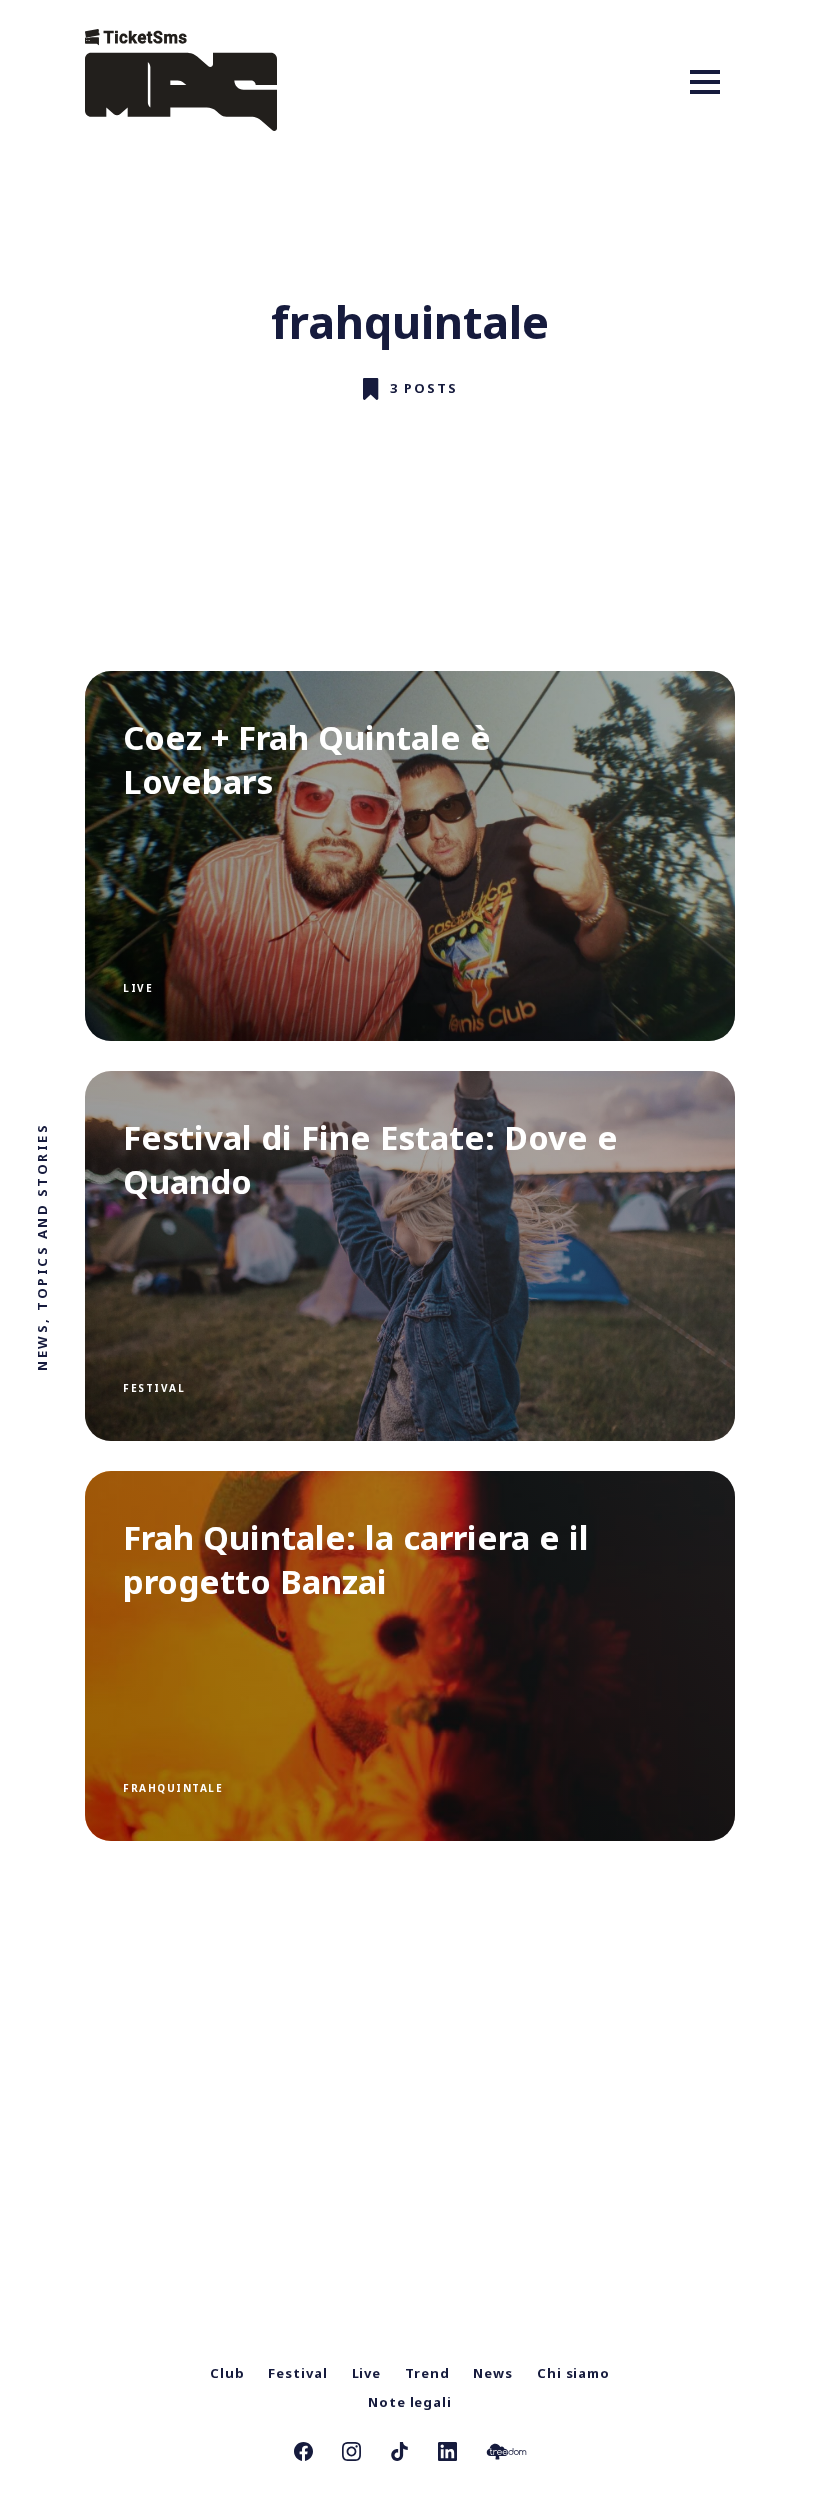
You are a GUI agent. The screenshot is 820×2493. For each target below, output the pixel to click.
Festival (297, 2373)
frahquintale (173, 1788)
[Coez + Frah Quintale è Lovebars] (410, 856)
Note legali (410, 2402)
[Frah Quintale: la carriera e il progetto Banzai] (410, 1656)
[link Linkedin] (447, 2454)
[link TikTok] (399, 2454)
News (493, 2373)
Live (367, 2373)
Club (227, 2373)
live (138, 988)
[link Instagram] (351, 2454)
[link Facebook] (303, 2454)
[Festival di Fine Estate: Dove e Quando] (410, 1256)
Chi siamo (573, 2373)
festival (154, 1388)
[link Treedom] (506, 2454)
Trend (427, 2373)
